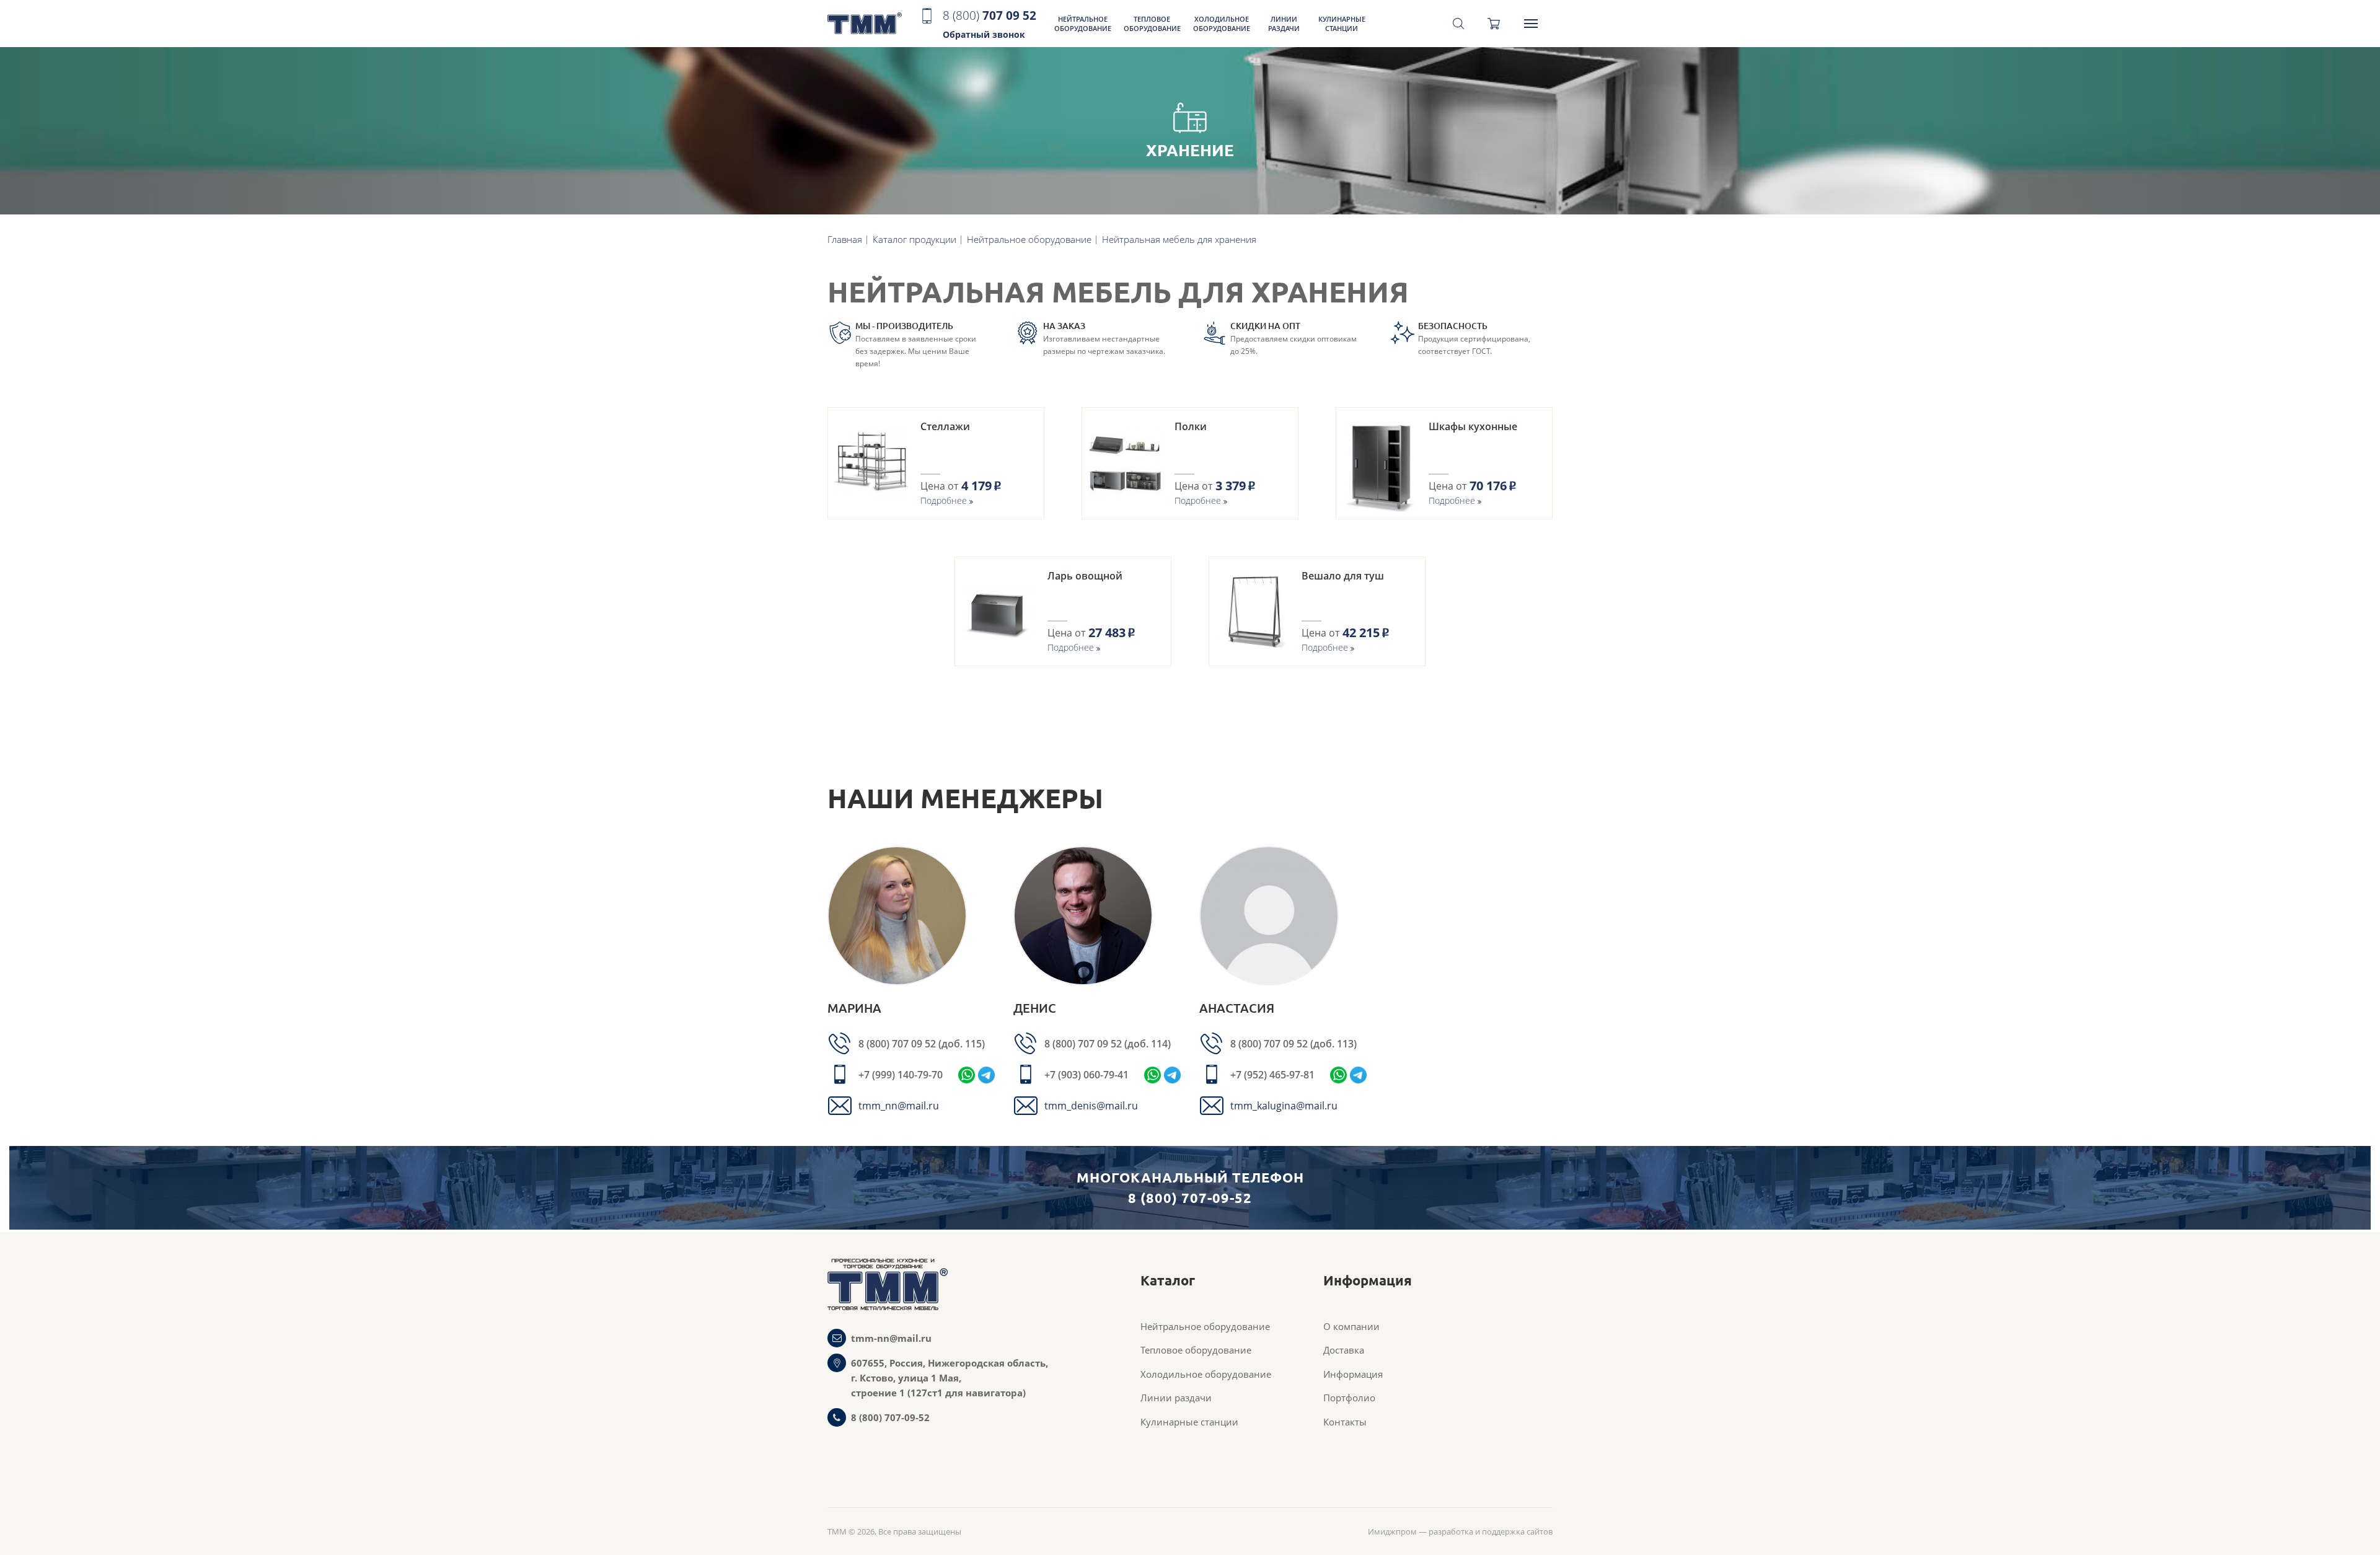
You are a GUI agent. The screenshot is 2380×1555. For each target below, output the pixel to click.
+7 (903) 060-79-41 (1086, 1075)
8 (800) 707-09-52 (890, 1417)
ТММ (865, 24)
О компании (1351, 1326)
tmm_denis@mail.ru (1091, 1106)
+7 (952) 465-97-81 (1272, 1075)
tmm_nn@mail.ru (899, 1106)
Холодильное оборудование (1222, 24)
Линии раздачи (1284, 24)
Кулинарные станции (1342, 24)
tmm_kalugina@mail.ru (1284, 1106)
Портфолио (1349, 1398)
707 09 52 (989, 24)
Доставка (1344, 1350)
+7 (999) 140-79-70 (901, 1075)
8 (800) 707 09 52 (898, 1044)
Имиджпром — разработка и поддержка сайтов (1460, 1531)
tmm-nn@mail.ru (891, 1338)
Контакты (1345, 1422)
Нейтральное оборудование (1083, 24)
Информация (1353, 1374)
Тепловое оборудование (1152, 24)
